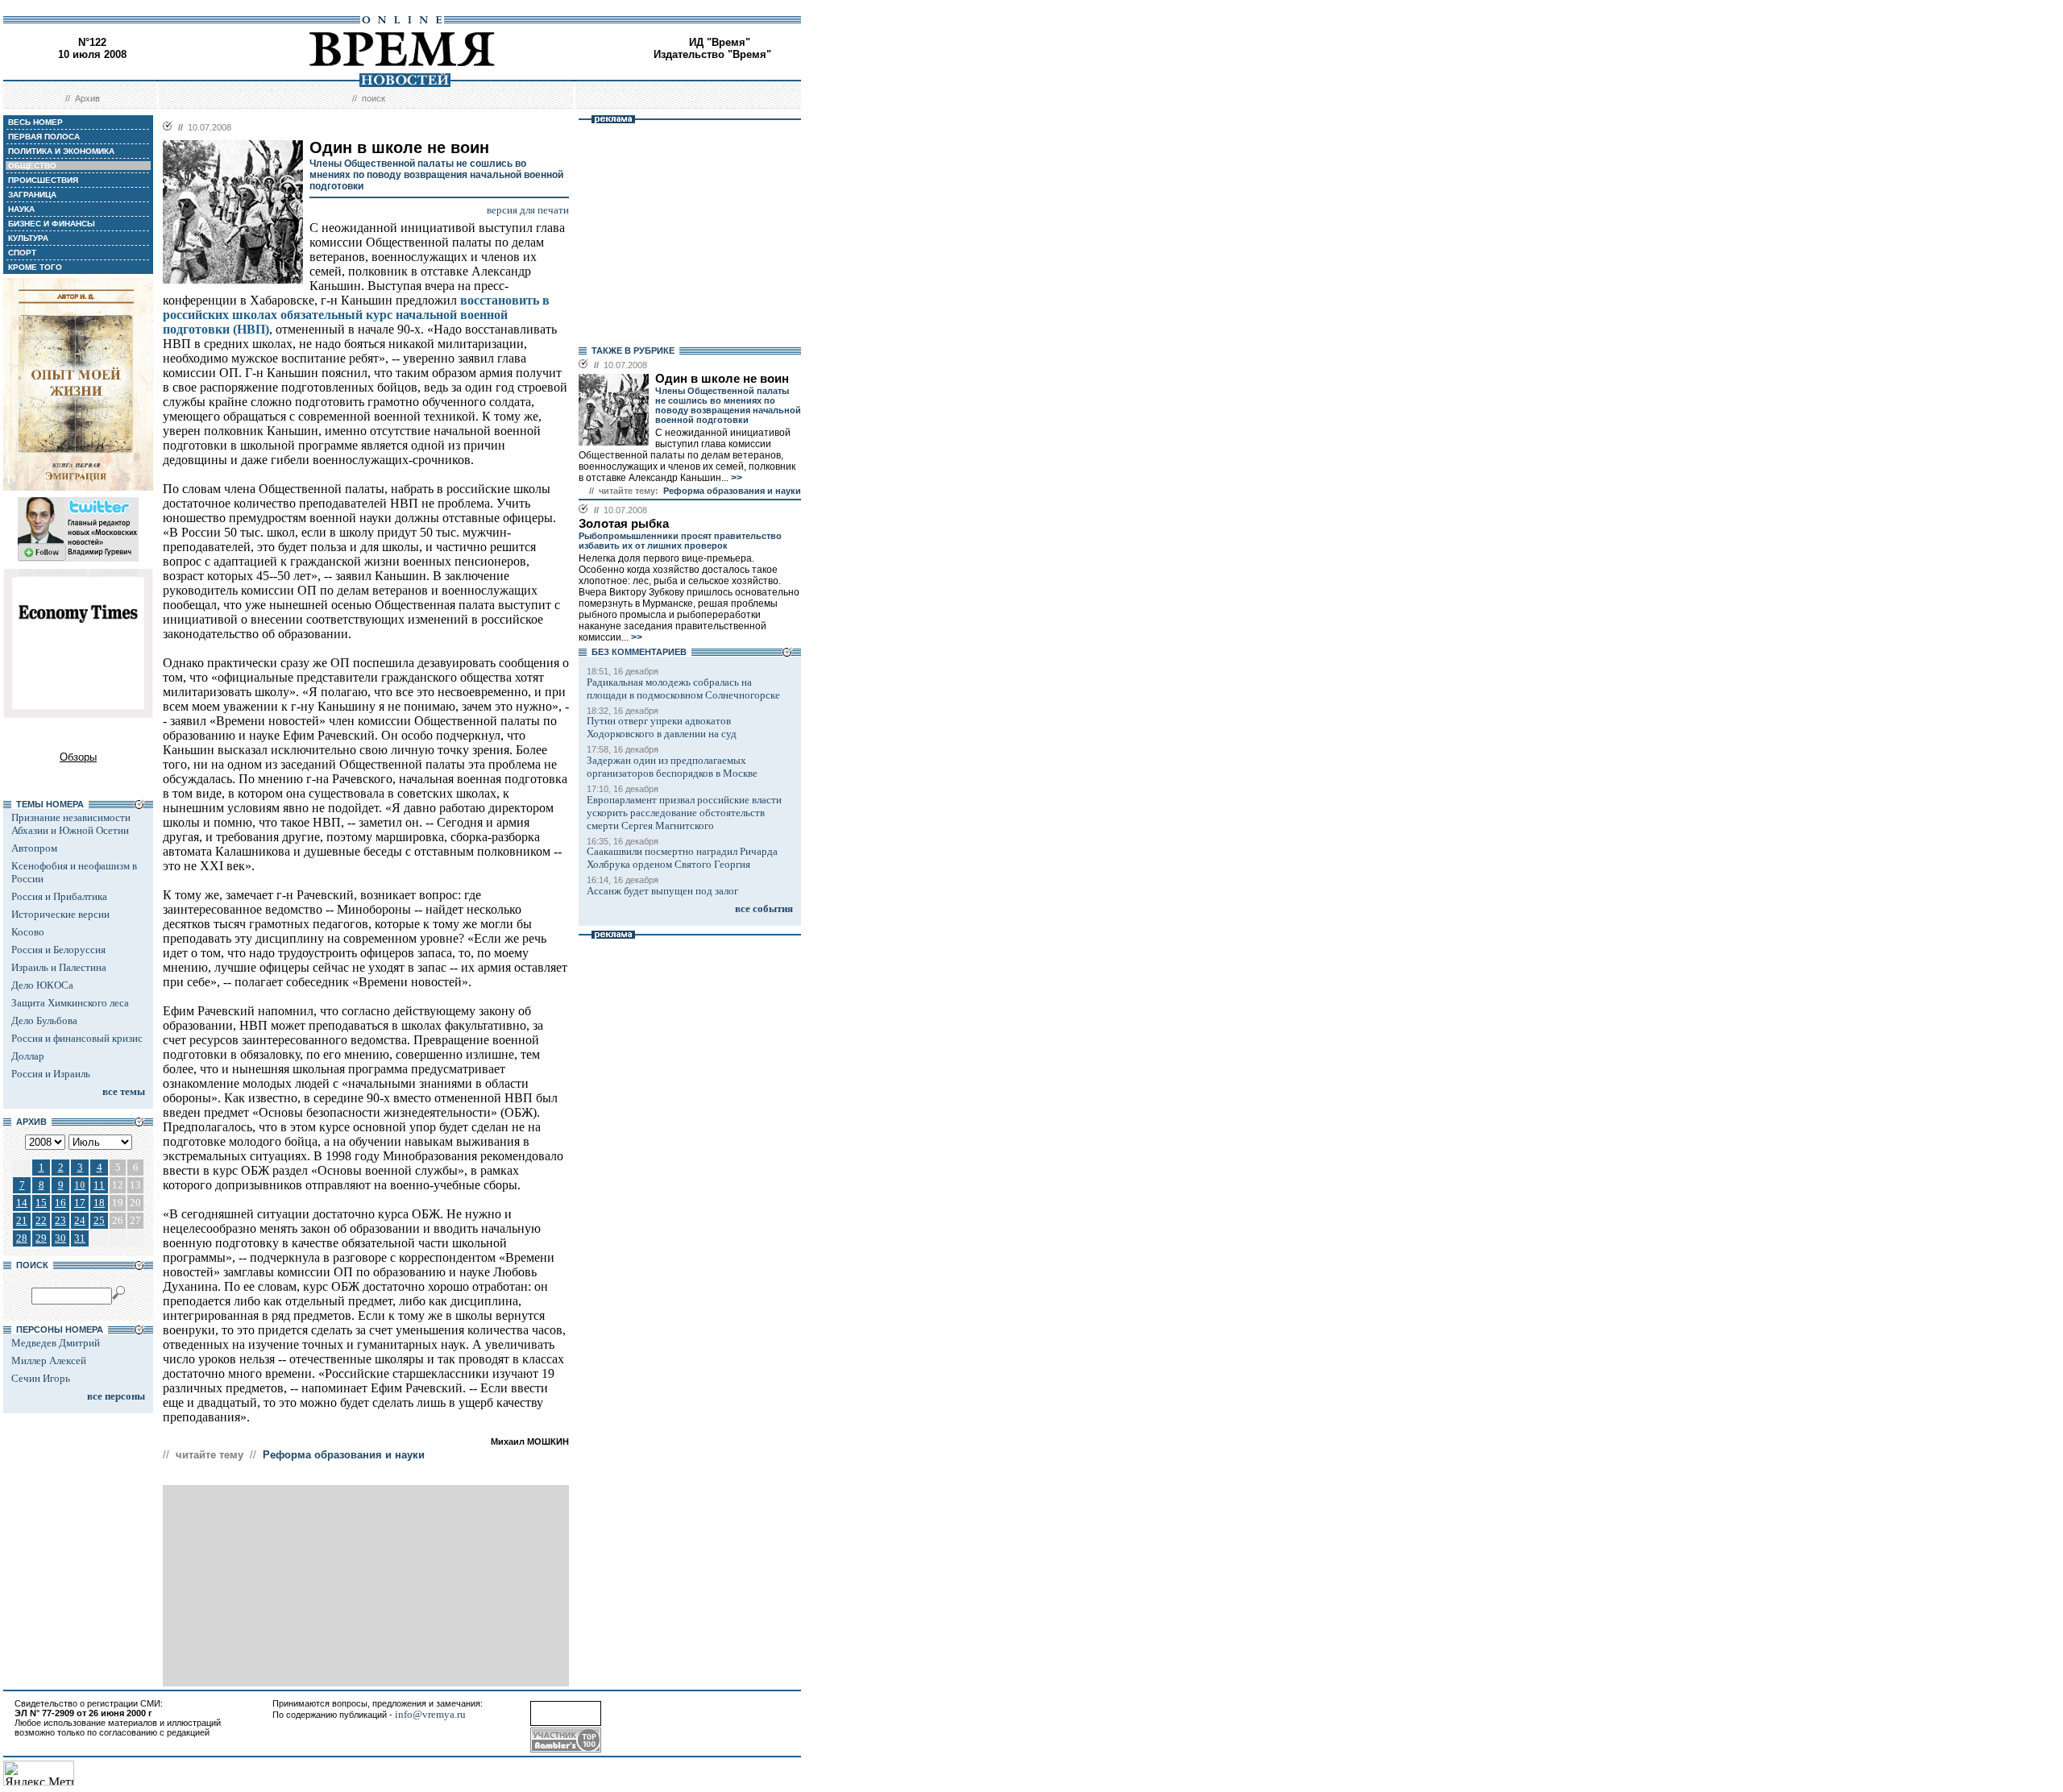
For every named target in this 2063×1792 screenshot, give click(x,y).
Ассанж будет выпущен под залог (662, 891)
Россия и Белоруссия (58, 950)
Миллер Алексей (49, 1361)
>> (735, 478)
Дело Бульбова (44, 1020)
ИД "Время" (720, 42)
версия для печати (528, 210)
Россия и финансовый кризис (77, 1038)
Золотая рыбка (624, 524)
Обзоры (78, 757)
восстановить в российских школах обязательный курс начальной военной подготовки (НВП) (356, 315)
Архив (87, 98)
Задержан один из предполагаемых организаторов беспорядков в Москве (672, 767)
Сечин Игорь (41, 1378)
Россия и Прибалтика (59, 896)
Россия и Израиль (51, 1074)
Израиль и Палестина (59, 967)
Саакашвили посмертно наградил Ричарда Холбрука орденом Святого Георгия (682, 858)
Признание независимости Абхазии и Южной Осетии (71, 824)
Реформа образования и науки (344, 1455)
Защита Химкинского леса (70, 1003)
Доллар (28, 1056)
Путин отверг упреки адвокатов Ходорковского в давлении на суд (662, 727)
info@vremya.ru (430, 1714)
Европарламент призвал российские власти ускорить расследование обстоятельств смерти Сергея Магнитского (684, 813)
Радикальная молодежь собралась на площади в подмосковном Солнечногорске (683, 689)
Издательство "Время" (712, 54)
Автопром (34, 848)
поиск (374, 98)
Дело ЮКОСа (42, 985)
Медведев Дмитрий (56, 1343)
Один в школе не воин (722, 379)
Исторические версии (60, 914)
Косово (28, 932)
